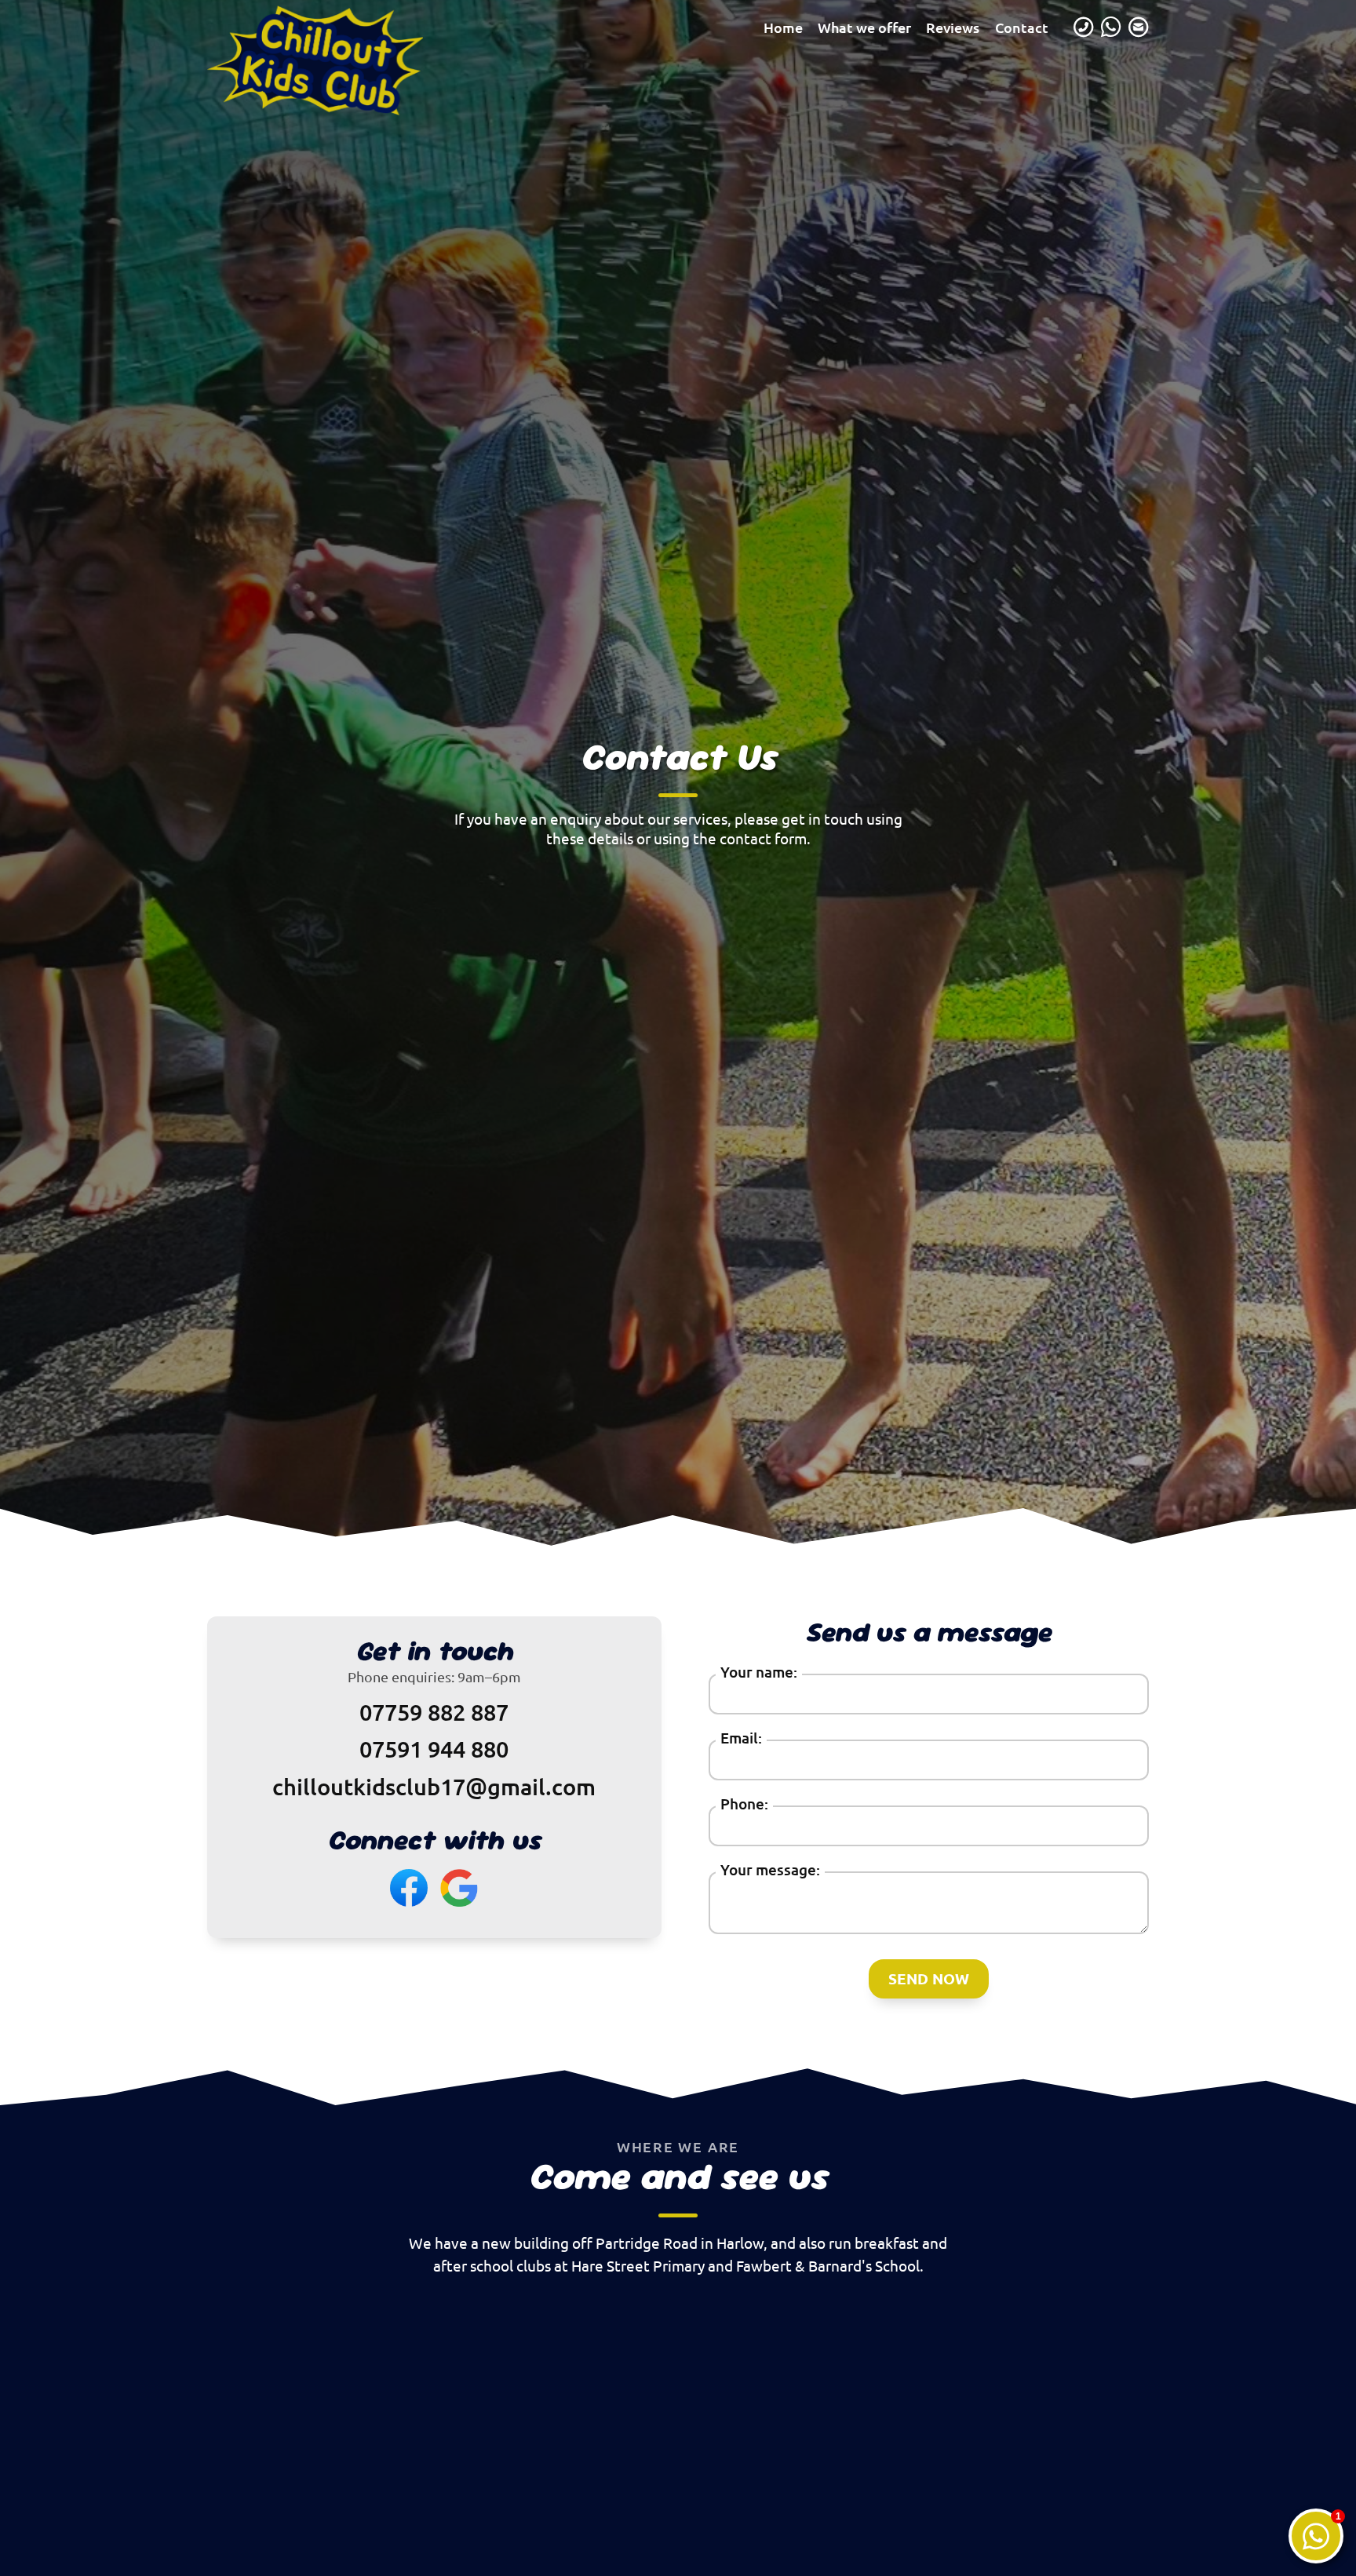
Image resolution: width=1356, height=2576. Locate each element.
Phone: (744, 1804)
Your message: (770, 1869)
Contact (1022, 27)
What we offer (864, 27)
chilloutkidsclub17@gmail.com (434, 1786)
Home (783, 27)
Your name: (759, 1672)
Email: (741, 1738)
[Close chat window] (1316, 2536)
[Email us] (1139, 27)
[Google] (459, 1888)
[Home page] (250, 27)
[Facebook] (409, 1888)
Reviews (953, 27)
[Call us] (1084, 27)
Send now (929, 1978)
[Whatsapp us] (1111, 27)
